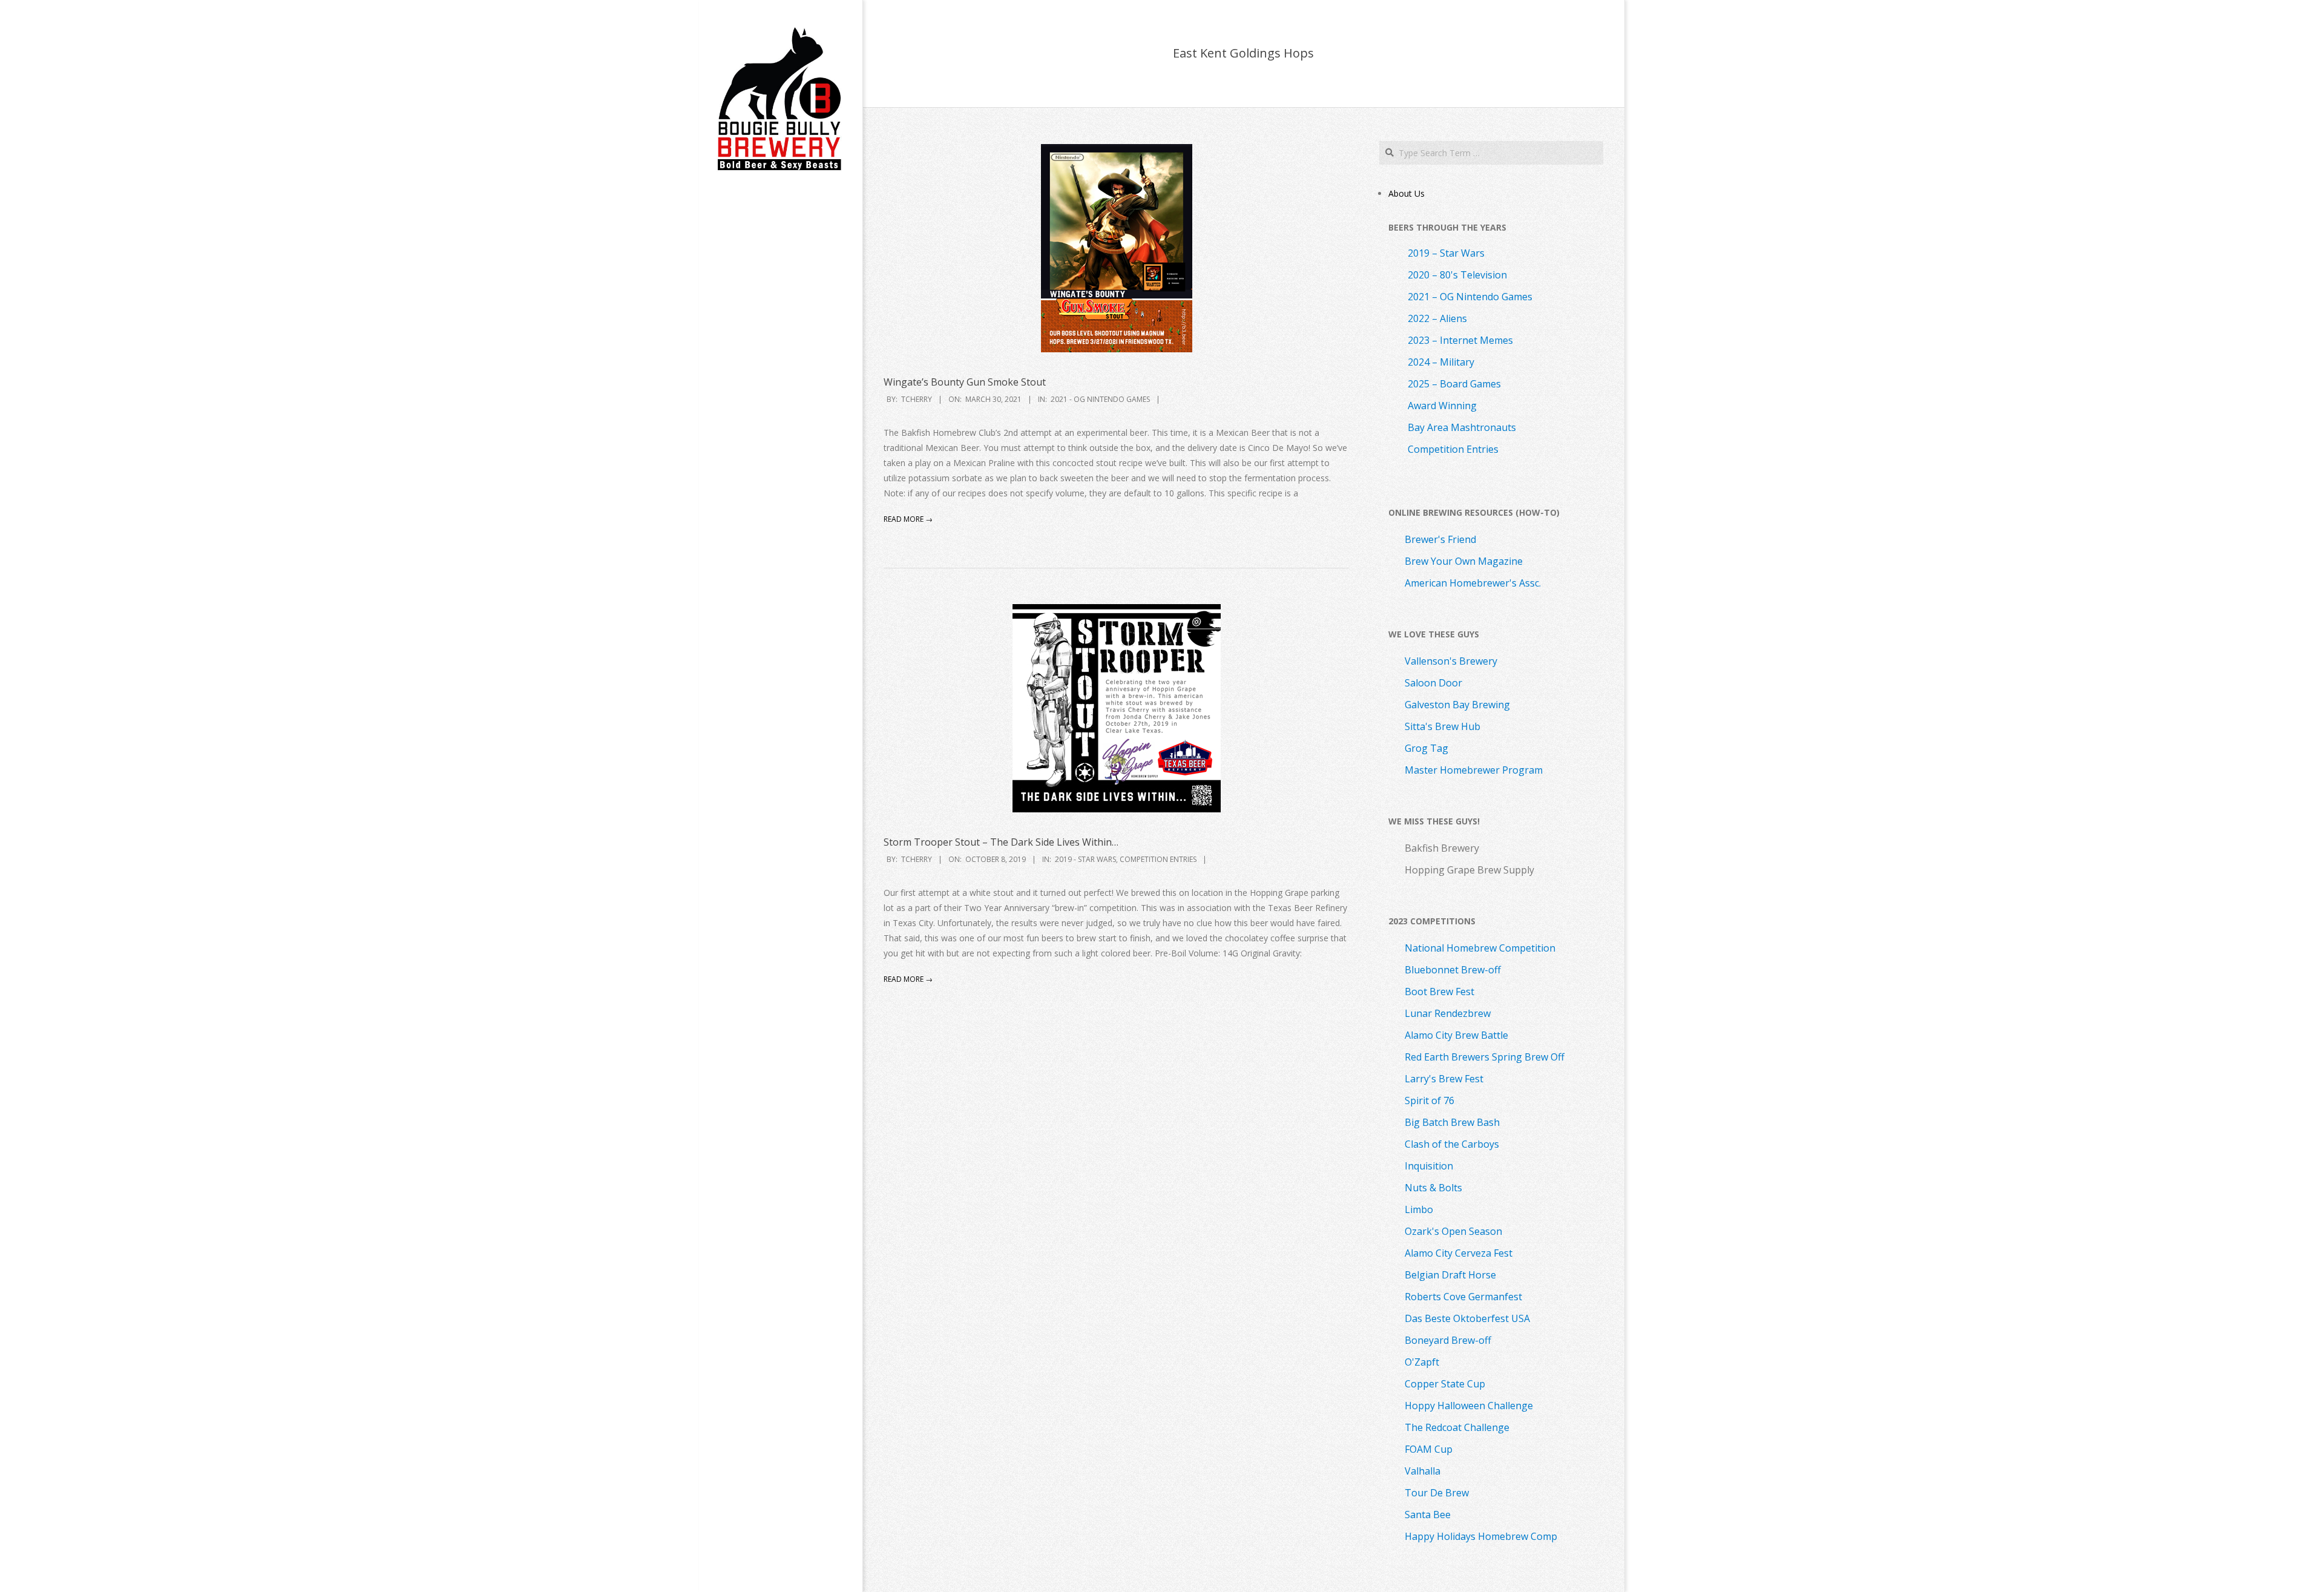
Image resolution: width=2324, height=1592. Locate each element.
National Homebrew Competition (1480, 948)
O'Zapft (1422, 1362)
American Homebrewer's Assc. (1473, 583)
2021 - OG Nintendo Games (1100, 399)
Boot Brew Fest (1439, 992)
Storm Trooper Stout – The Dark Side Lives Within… (1001, 842)
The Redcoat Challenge (1457, 1427)
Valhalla (1423, 1471)
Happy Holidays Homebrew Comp (1481, 1536)
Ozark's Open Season (1453, 1231)
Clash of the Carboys (1452, 1144)
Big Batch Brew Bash (1452, 1122)
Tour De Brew (1437, 1493)
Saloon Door (1433, 683)
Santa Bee (1428, 1515)
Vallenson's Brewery (1451, 661)
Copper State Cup (1445, 1384)
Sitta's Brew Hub (1443, 726)
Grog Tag (1426, 748)
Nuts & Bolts (1433, 1188)
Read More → (908, 519)
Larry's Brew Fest (1444, 1079)
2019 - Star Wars (1085, 859)
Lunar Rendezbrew (1448, 1013)
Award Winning (1442, 406)
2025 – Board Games (1454, 384)
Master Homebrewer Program (1474, 770)
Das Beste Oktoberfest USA (1467, 1318)
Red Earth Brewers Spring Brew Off (1485, 1057)
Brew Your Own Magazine (1464, 561)
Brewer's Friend (1440, 539)
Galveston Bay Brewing (1457, 705)
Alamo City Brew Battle (1456, 1035)
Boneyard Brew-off (1448, 1340)
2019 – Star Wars (1446, 253)
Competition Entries (1158, 859)
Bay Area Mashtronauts (1462, 427)
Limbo (1419, 1209)
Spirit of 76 (1430, 1100)
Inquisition (1429, 1166)
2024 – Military (1441, 362)
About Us (1407, 193)
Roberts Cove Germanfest (1463, 1297)
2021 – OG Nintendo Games (1470, 297)
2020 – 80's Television (1457, 275)
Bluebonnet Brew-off (1453, 970)
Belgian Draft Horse (1450, 1275)
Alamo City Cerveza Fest (1459, 1253)
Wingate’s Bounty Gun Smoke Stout (965, 382)
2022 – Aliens (1437, 318)
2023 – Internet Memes (1460, 340)
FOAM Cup (1429, 1449)
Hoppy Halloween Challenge (1469, 1406)
